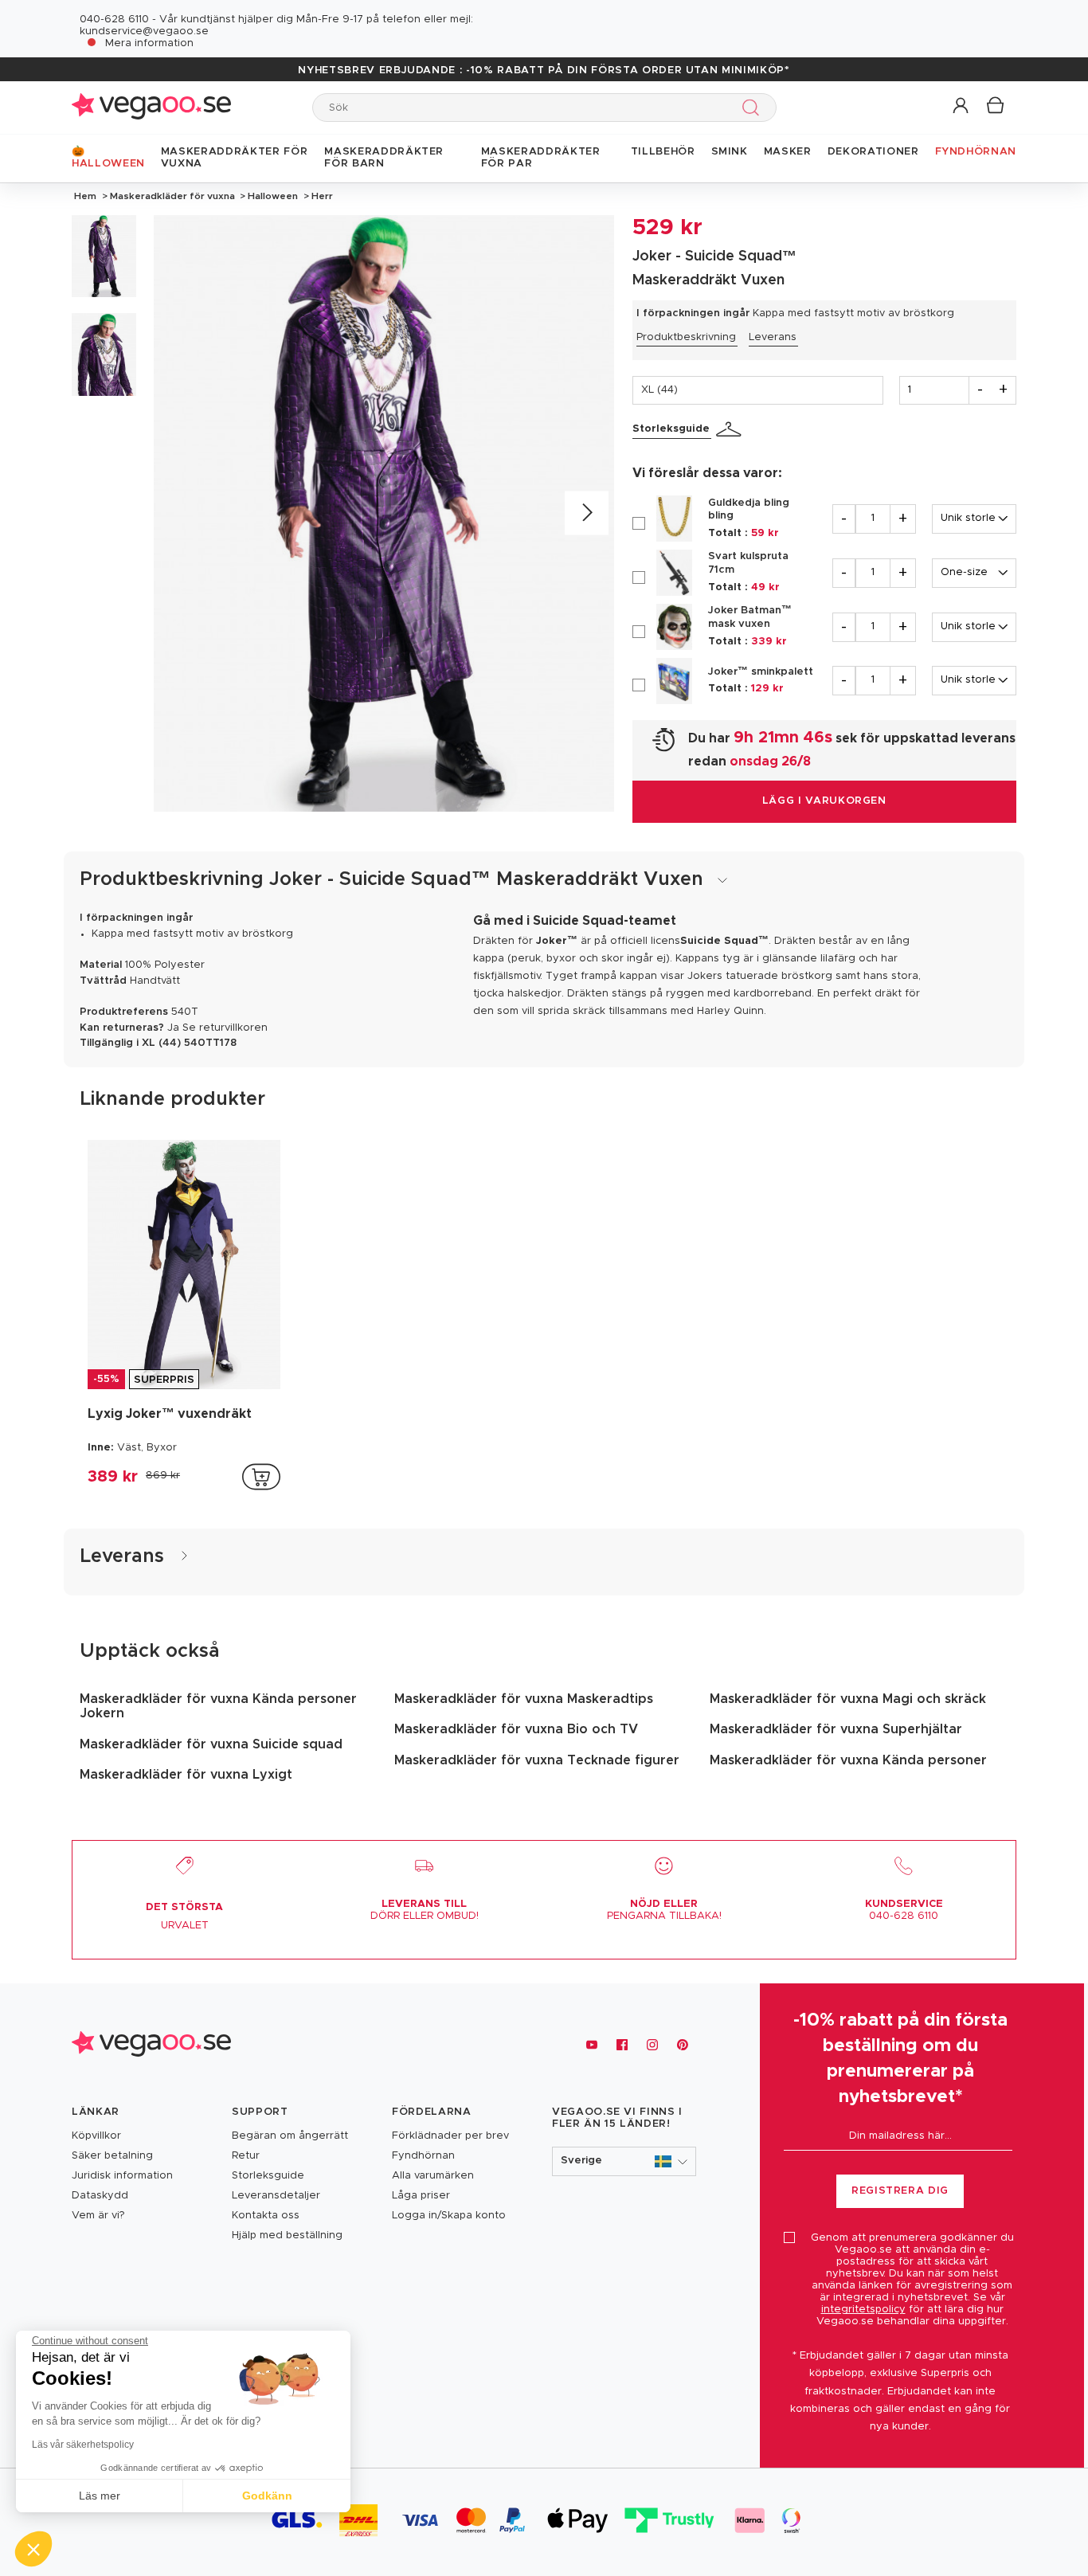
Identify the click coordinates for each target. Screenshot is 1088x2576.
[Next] (587, 513)
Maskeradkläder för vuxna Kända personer (848, 1760)
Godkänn (267, 2496)
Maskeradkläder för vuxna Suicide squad (211, 1744)
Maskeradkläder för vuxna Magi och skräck (848, 1699)
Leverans (773, 337)
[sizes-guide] (731, 429)
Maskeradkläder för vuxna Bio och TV (516, 1729)
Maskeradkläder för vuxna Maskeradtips (524, 1699)
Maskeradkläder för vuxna (172, 196)
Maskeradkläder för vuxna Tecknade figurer (537, 1760)
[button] (962, 106)
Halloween (273, 196)
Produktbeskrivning (686, 337)
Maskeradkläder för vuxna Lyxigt (186, 1775)
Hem (85, 196)
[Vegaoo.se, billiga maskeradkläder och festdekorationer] (151, 107)
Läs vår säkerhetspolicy (83, 2445)
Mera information (149, 43)
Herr (321, 196)
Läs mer (100, 2496)
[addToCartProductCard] (261, 1477)
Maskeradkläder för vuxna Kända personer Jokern (218, 1706)
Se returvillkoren (225, 1028)
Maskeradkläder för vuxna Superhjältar (836, 1729)
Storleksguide (671, 429)
